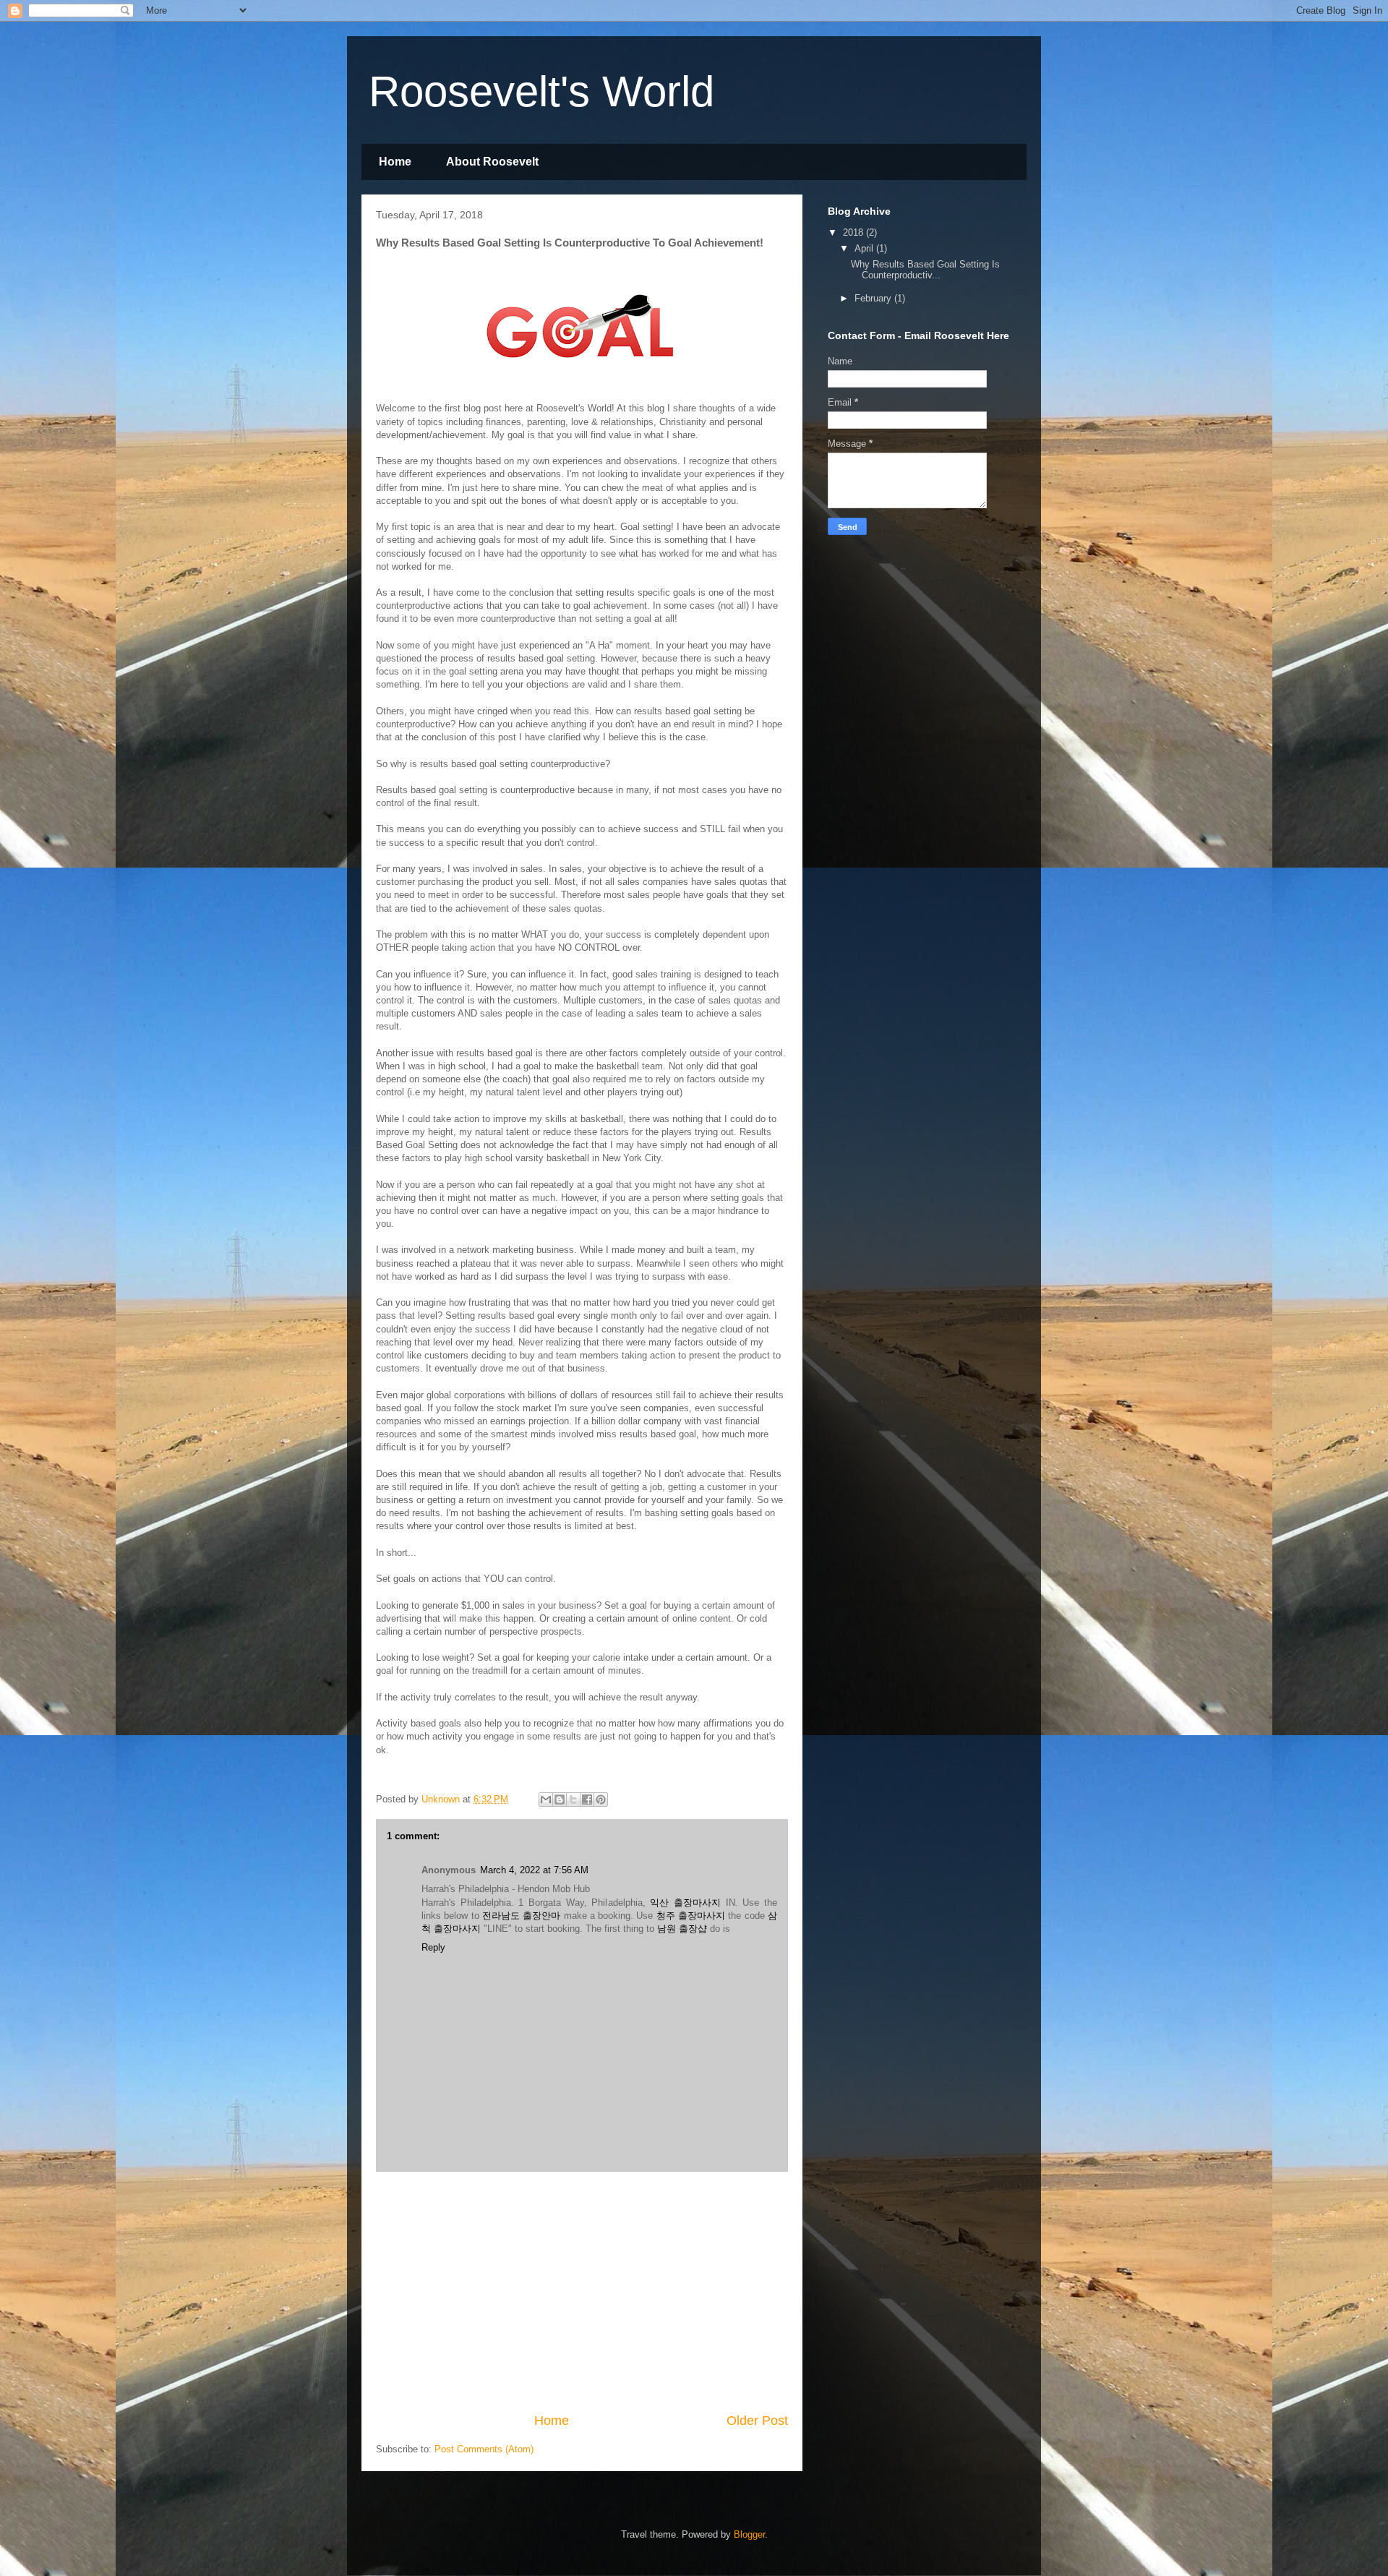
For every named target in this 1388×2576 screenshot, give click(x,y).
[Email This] (546, 1800)
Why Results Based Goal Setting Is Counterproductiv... (925, 270)
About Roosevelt (492, 162)
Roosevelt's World (541, 91)
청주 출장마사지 (691, 1916)
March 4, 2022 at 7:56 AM (534, 1870)
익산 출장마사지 (685, 1903)
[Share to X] (573, 1800)
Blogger (749, 2534)
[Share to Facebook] (587, 1800)
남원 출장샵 (682, 1929)
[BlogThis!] (560, 1800)
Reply (433, 1947)
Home (395, 162)
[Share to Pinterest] (601, 1800)
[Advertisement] (582, 2292)
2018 (854, 232)
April (865, 248)
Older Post (757, 2421)
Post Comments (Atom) (484, 2449)
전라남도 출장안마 (521, 1916)
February (874, 298)
